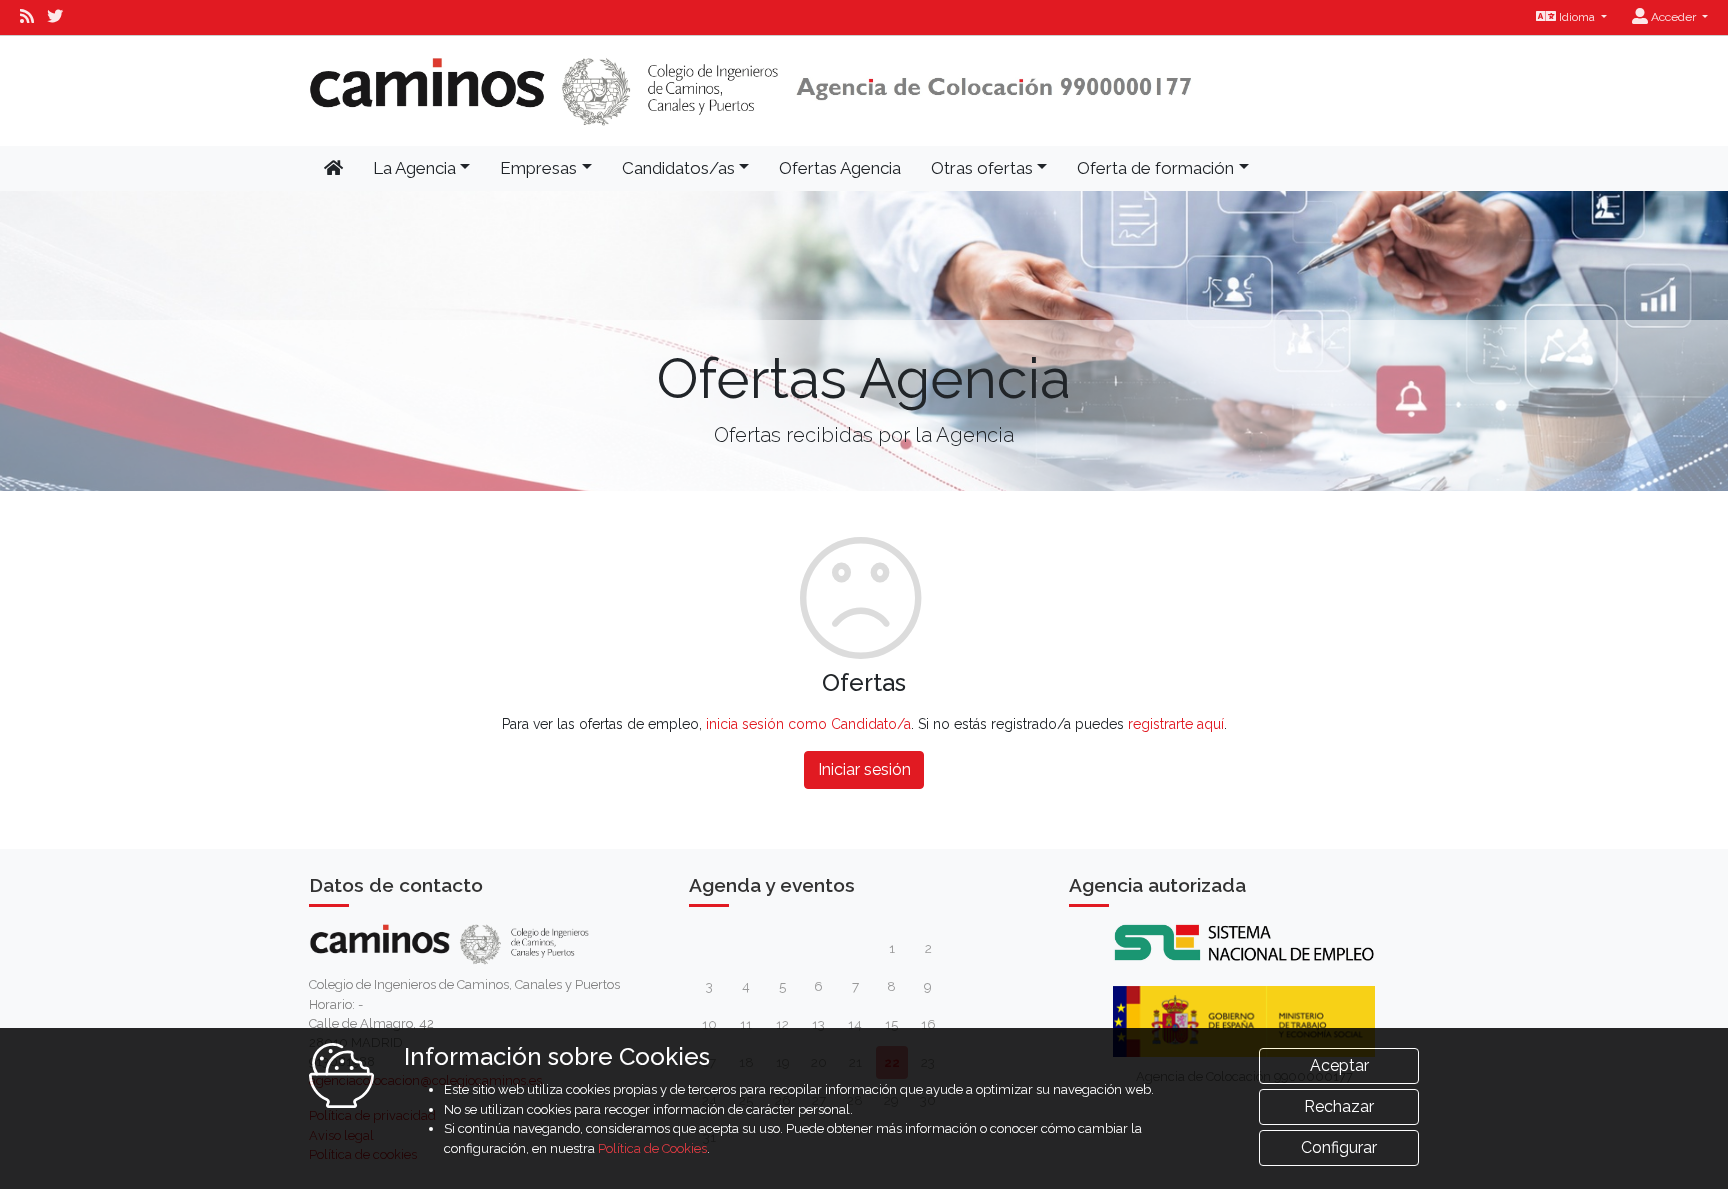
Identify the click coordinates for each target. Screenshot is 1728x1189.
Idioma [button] (1577, 17)
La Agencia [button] (414, 168)
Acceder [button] (1673, 17)
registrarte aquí (1176, 724)
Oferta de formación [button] (1155, 168)
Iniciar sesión (864, 769)
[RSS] (27, 17)
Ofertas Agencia (840, 168)
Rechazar (1339, 1106)
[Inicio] (751, 91)
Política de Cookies (652, 1148)
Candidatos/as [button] (678, 168)
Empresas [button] (538, 168)
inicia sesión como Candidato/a (808, 724)
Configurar (1339, 1147)
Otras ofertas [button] (982, 168)
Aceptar (1339, 1065)
